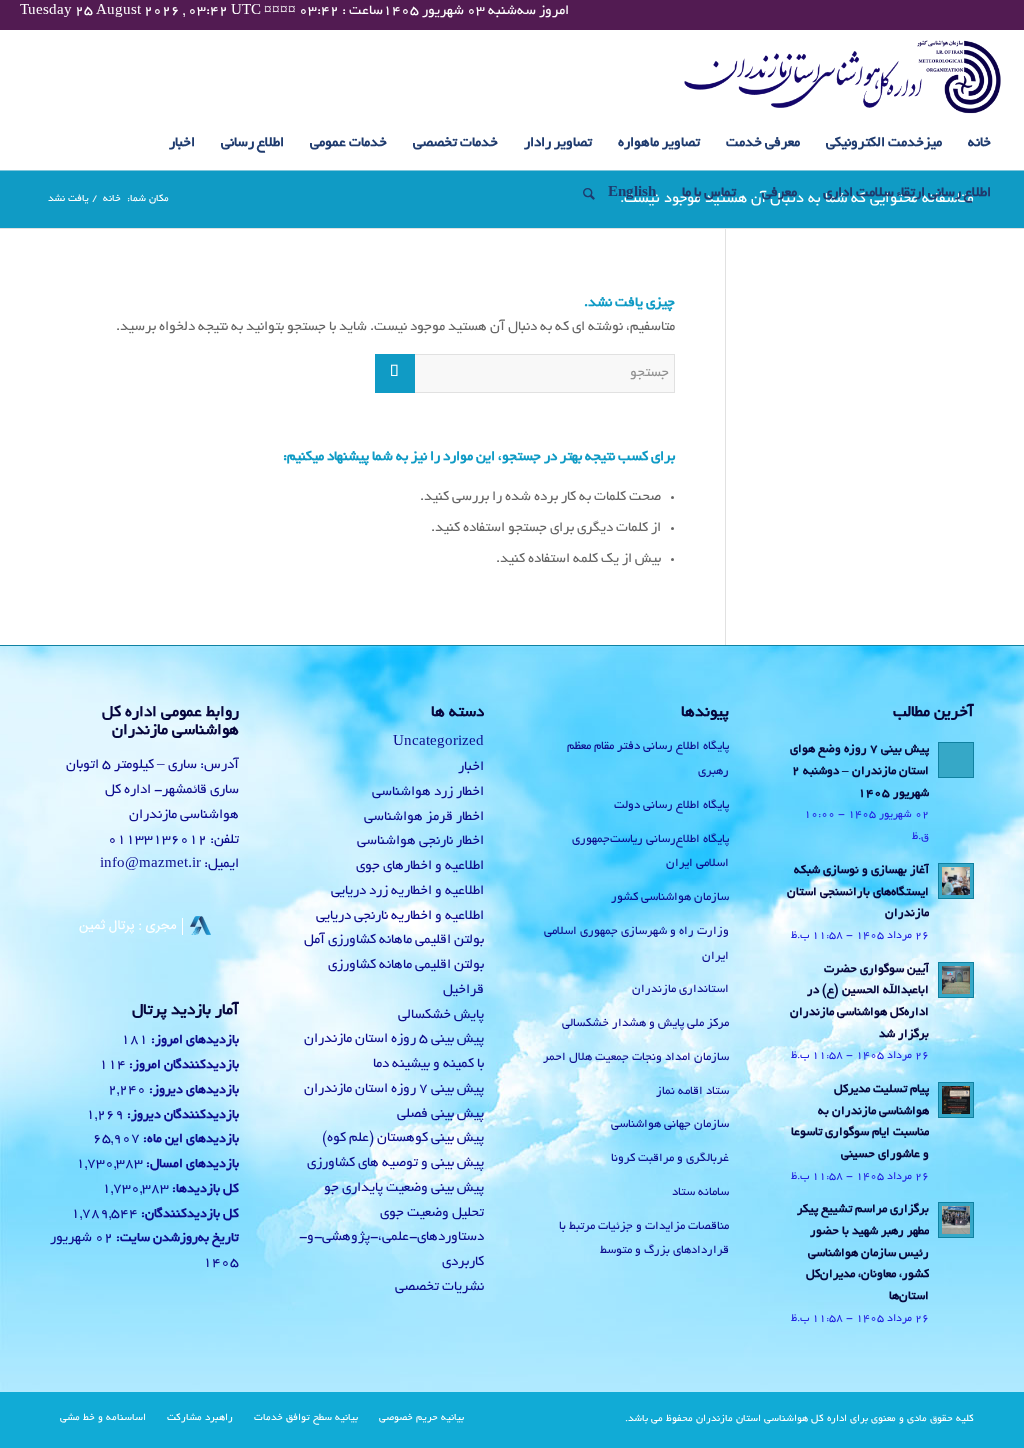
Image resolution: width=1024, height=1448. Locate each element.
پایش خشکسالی (441, 1015)
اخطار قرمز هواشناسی (424, 817)
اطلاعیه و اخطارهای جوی (420, 866)
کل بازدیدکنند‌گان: (188, 1215)
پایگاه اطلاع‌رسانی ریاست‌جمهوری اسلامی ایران (650, 852)
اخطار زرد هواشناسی (428, 792)
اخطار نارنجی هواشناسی (420, 841)
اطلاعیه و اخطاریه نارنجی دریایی (400, 916)
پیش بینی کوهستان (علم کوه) (403, 1138)
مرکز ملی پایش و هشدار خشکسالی (645, 1023)
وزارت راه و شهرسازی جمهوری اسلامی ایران (636, 944)
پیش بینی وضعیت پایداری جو (404, 1188)
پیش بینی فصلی (440, 1114)
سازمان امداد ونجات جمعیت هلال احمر (636, 1057)
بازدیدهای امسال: (191, 1165)
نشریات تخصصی (439, 1287)
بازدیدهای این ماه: (189, 1140)
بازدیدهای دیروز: (192, 1091)
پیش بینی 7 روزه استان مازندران (394, 1089)
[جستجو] (582, 194)
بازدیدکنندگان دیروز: (181, 1116)
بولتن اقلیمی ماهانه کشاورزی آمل (394, 940)
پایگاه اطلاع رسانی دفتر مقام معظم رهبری (648, 759)
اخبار (471, 767)
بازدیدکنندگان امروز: (182, 1066)
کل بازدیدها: (204, 1190)
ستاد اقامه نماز (692, 1091)
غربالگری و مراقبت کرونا (670, 1158)
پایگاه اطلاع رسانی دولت (671, 805)
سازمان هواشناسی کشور (670, 897)
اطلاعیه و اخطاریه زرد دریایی (407, 891)
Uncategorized (438, 742)
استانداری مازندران (680, 989)
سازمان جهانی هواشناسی (670, 1124)
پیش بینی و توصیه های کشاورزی (395, 1163)
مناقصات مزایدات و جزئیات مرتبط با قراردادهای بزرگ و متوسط (644, 1239)
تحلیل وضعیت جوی (432, 1213)
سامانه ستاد (700, 1192)
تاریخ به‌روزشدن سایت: (176, 1239)
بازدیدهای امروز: (193, 1041)
